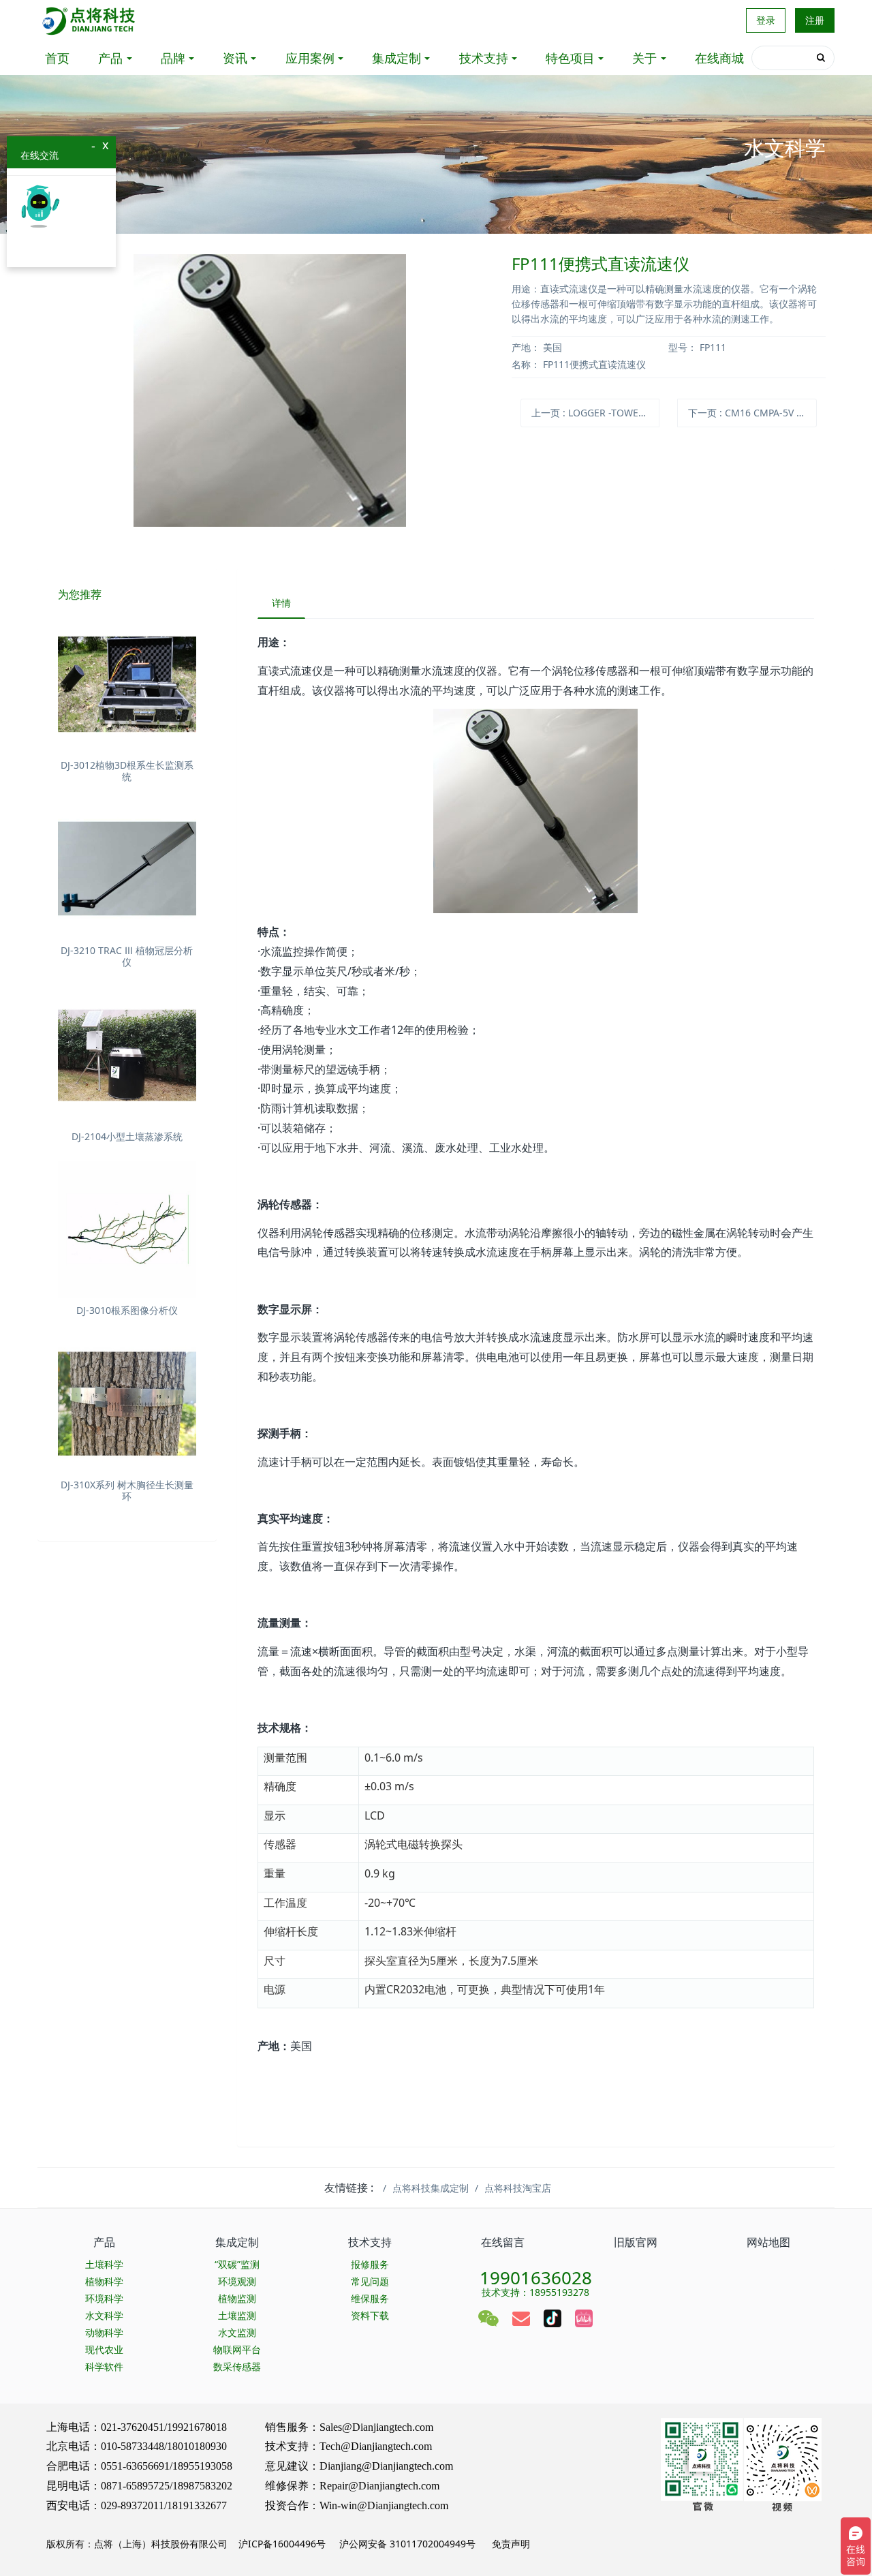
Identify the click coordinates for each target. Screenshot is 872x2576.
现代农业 (104, 2349)
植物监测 (237, 2298)
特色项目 (570, 58)
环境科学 (104, 2298)
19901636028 (536, 2273)
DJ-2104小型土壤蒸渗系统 (127, 1136)
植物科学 (104, 2281)
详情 (281, 603)
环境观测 (237, 2281)
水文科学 (104, 2315)
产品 (110, 58)
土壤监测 (237, 2315)
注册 (815, 20)
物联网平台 (237, 2349)
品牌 (173, 58)
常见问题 (370, 2281)
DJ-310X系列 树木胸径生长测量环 (127, 1490)
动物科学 (104, 2332)
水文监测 (237, 2332)
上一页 (595, 413)
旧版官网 (636, 2242)
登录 (766, 20)
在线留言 (503, 2242)
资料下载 (370, 2315)
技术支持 (484, 58)
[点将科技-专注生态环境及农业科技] (90, 20)
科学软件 (104, 2366)
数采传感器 (237, 2366)
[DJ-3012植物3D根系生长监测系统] (127, 685)
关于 (644, 58)
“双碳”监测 (237, 2264)
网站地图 (768, 2242)
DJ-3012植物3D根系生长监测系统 (127, 771)
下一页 (752, 413)
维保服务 (370, 2298)
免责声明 (510, 2544)
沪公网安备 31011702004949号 (407, 2544)
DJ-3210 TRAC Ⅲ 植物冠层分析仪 (127, 956)
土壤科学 (104, 2264)
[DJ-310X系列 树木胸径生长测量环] (127, 1404)
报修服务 (370, 2264)
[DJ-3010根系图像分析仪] (127, 1230)
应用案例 (310, 58)
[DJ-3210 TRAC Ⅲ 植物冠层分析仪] (127, 870)
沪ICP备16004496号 (282, 2544)
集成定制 (396, 58)
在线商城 (719, 58)
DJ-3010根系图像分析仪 (127, 1310)
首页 (57, 58)
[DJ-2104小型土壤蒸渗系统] (127, 1055)
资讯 (235, 58)
